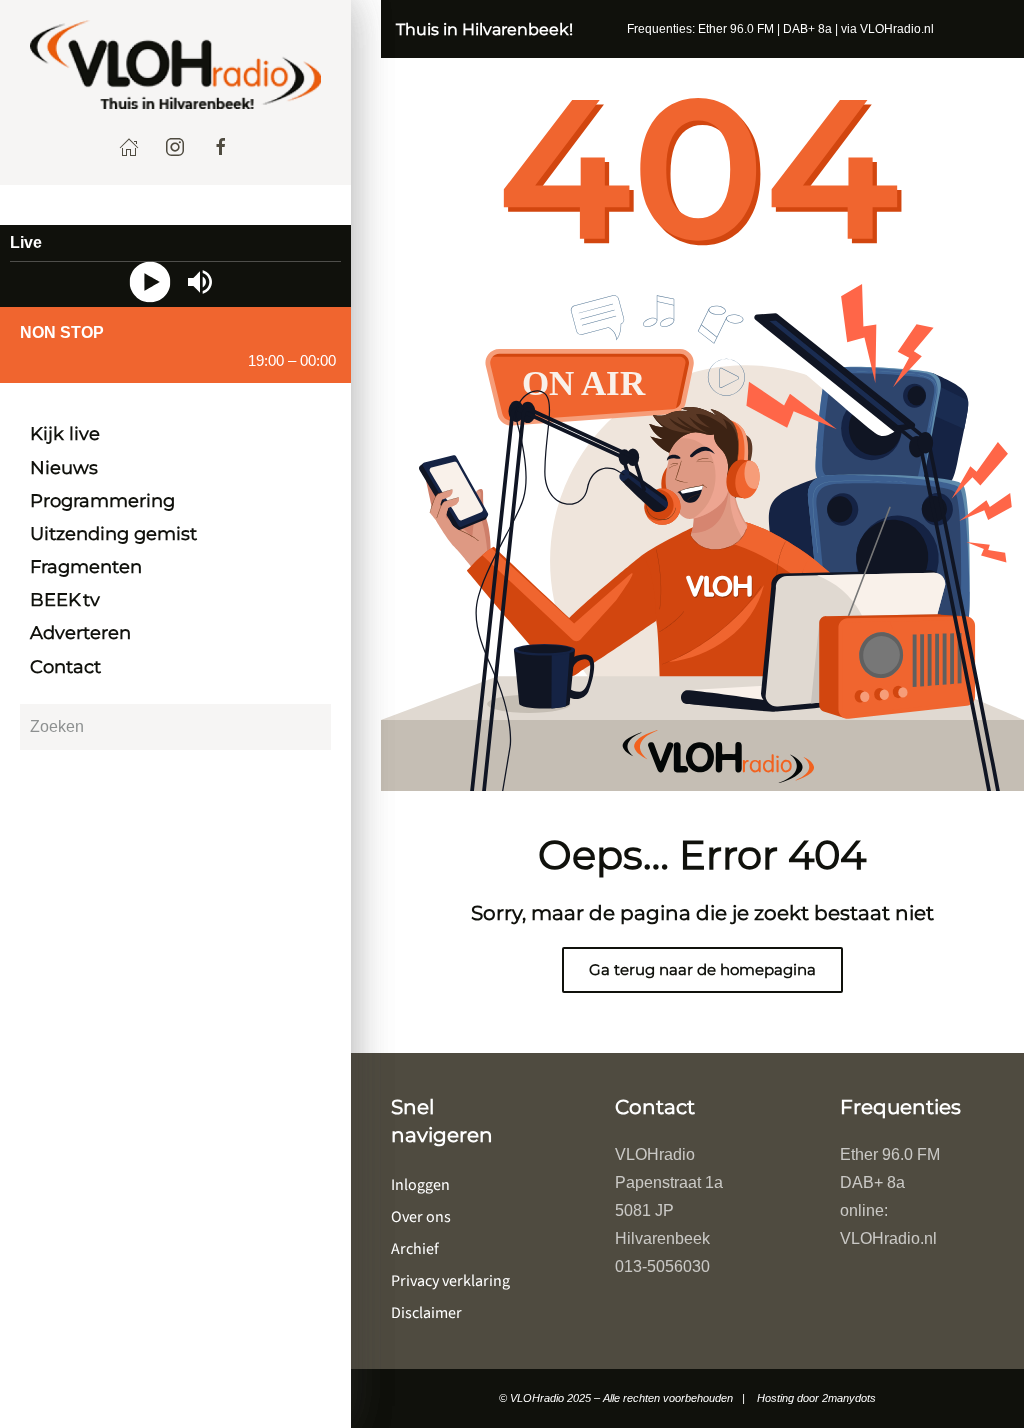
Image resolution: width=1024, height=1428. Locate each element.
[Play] (150, 282)
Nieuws (64, 468)
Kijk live (65, 434)
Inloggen (420, 1185)
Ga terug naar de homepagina (702, 969)
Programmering (102, 501)
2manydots (849, 1398)
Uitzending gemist (113, 534)
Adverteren (80, 633)
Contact (65, 667)
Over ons (421, 1217)
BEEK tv (65, 600)
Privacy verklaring (450, 1281)
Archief (415, 1249)
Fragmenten (86, 567)
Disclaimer (426, 1313)
